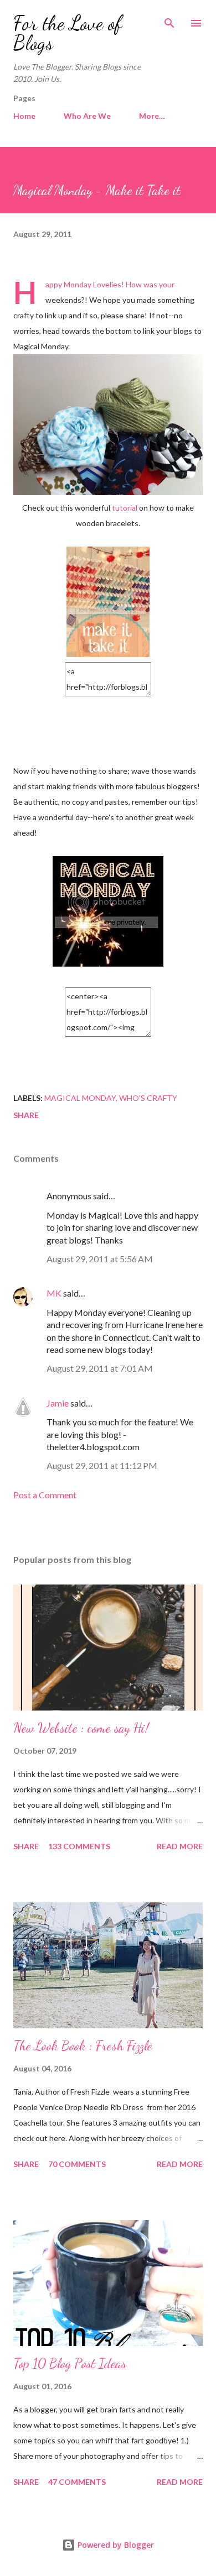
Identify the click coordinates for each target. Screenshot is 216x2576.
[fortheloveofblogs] (108, 964)
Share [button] (26, 1115)
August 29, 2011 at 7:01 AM (100, 1368)
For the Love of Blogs (68, 33)
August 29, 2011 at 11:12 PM (102, 1465)
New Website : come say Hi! (81, 1728)
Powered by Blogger (115, 2545)
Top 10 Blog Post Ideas (70, 2363)
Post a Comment (45, 1495)
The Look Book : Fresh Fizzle (83, 2046)
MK (54, 1293)
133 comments (79, 1846)
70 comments (77, 2164)
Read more (180, 1846)
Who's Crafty (148, 1098)
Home (24, 116)
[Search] (169, 20)
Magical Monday (80, 1098)
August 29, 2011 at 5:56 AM (100, 1259)
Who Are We (87, 116)
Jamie (58, 1403)
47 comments (77, 2482)
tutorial (125, 508)
